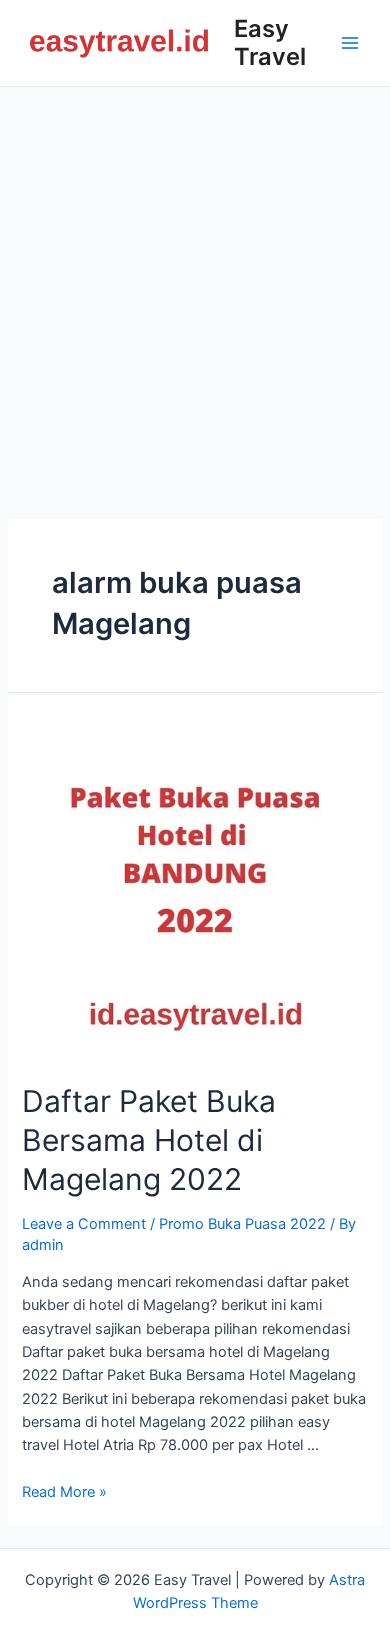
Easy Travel (270, 42)
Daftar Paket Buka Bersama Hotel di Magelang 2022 (149, 1140)
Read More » (64, 1492)
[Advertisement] (195, 292)
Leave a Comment (84, 1224)
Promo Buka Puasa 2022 (242, 1224)
